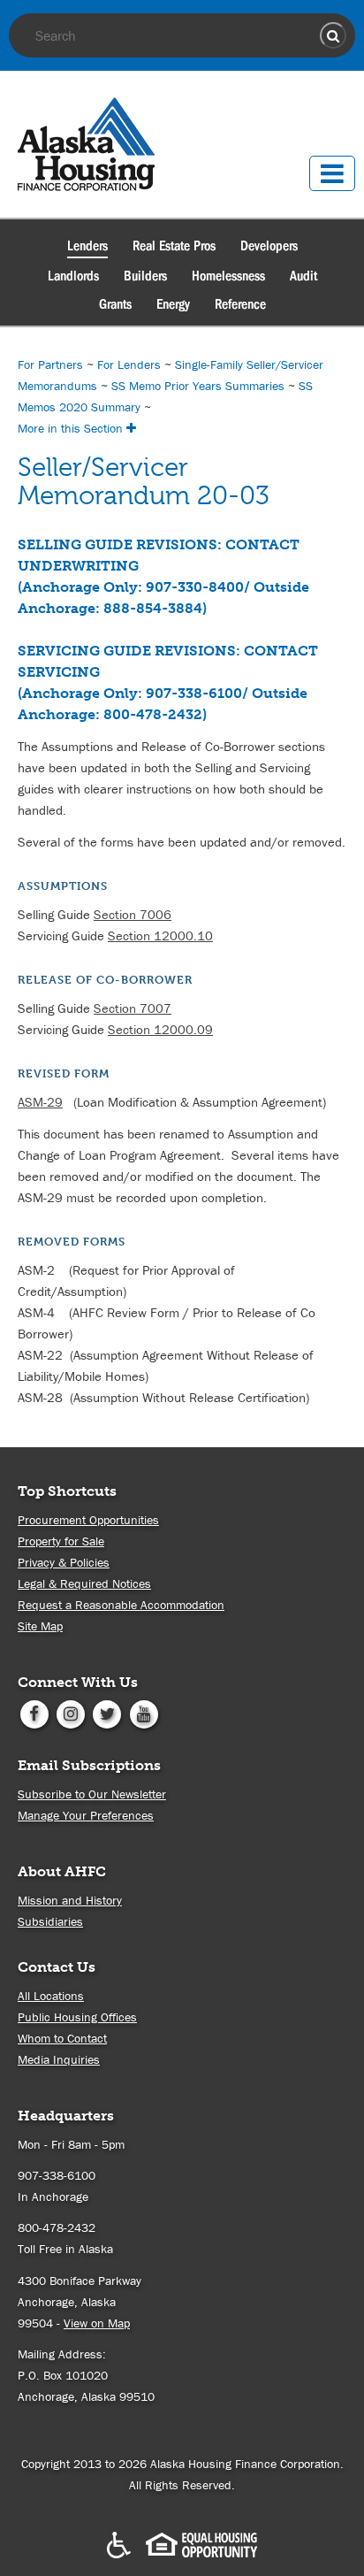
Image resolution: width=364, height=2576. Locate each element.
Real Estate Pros (174, 246)
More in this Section (72, 428)
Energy (173, 304)
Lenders (87, 246)
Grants (115, 304)
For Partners (50, 364)
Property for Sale (61, 1541)
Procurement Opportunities (88, 1520)
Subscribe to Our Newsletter (92, 1794)
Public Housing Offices (77, 2017)
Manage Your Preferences (86, 1815)
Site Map (40, 1626)
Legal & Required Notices (84, 1583)
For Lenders (129, 364)
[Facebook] (34, 1713)
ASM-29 (40, 1102)
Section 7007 (133, 1008)
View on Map (97, 2323)
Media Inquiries (59, 2059)
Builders (145, 276)
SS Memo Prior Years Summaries (198, 386)
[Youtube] (144, 1713)
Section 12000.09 (160, 1029)
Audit (303, 276)
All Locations (51, 1996)
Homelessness (228, 276)
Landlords (73, 276)
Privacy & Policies (64, 1562)
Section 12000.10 (160, 935)
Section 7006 (133, 914)
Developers (269, 246)
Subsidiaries (50, 1921)
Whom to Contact (62, 2038)
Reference (240, 304)
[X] (107, 1713)
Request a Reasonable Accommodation (121, 1605)
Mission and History (70, 1900)
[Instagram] (70, 1713)
